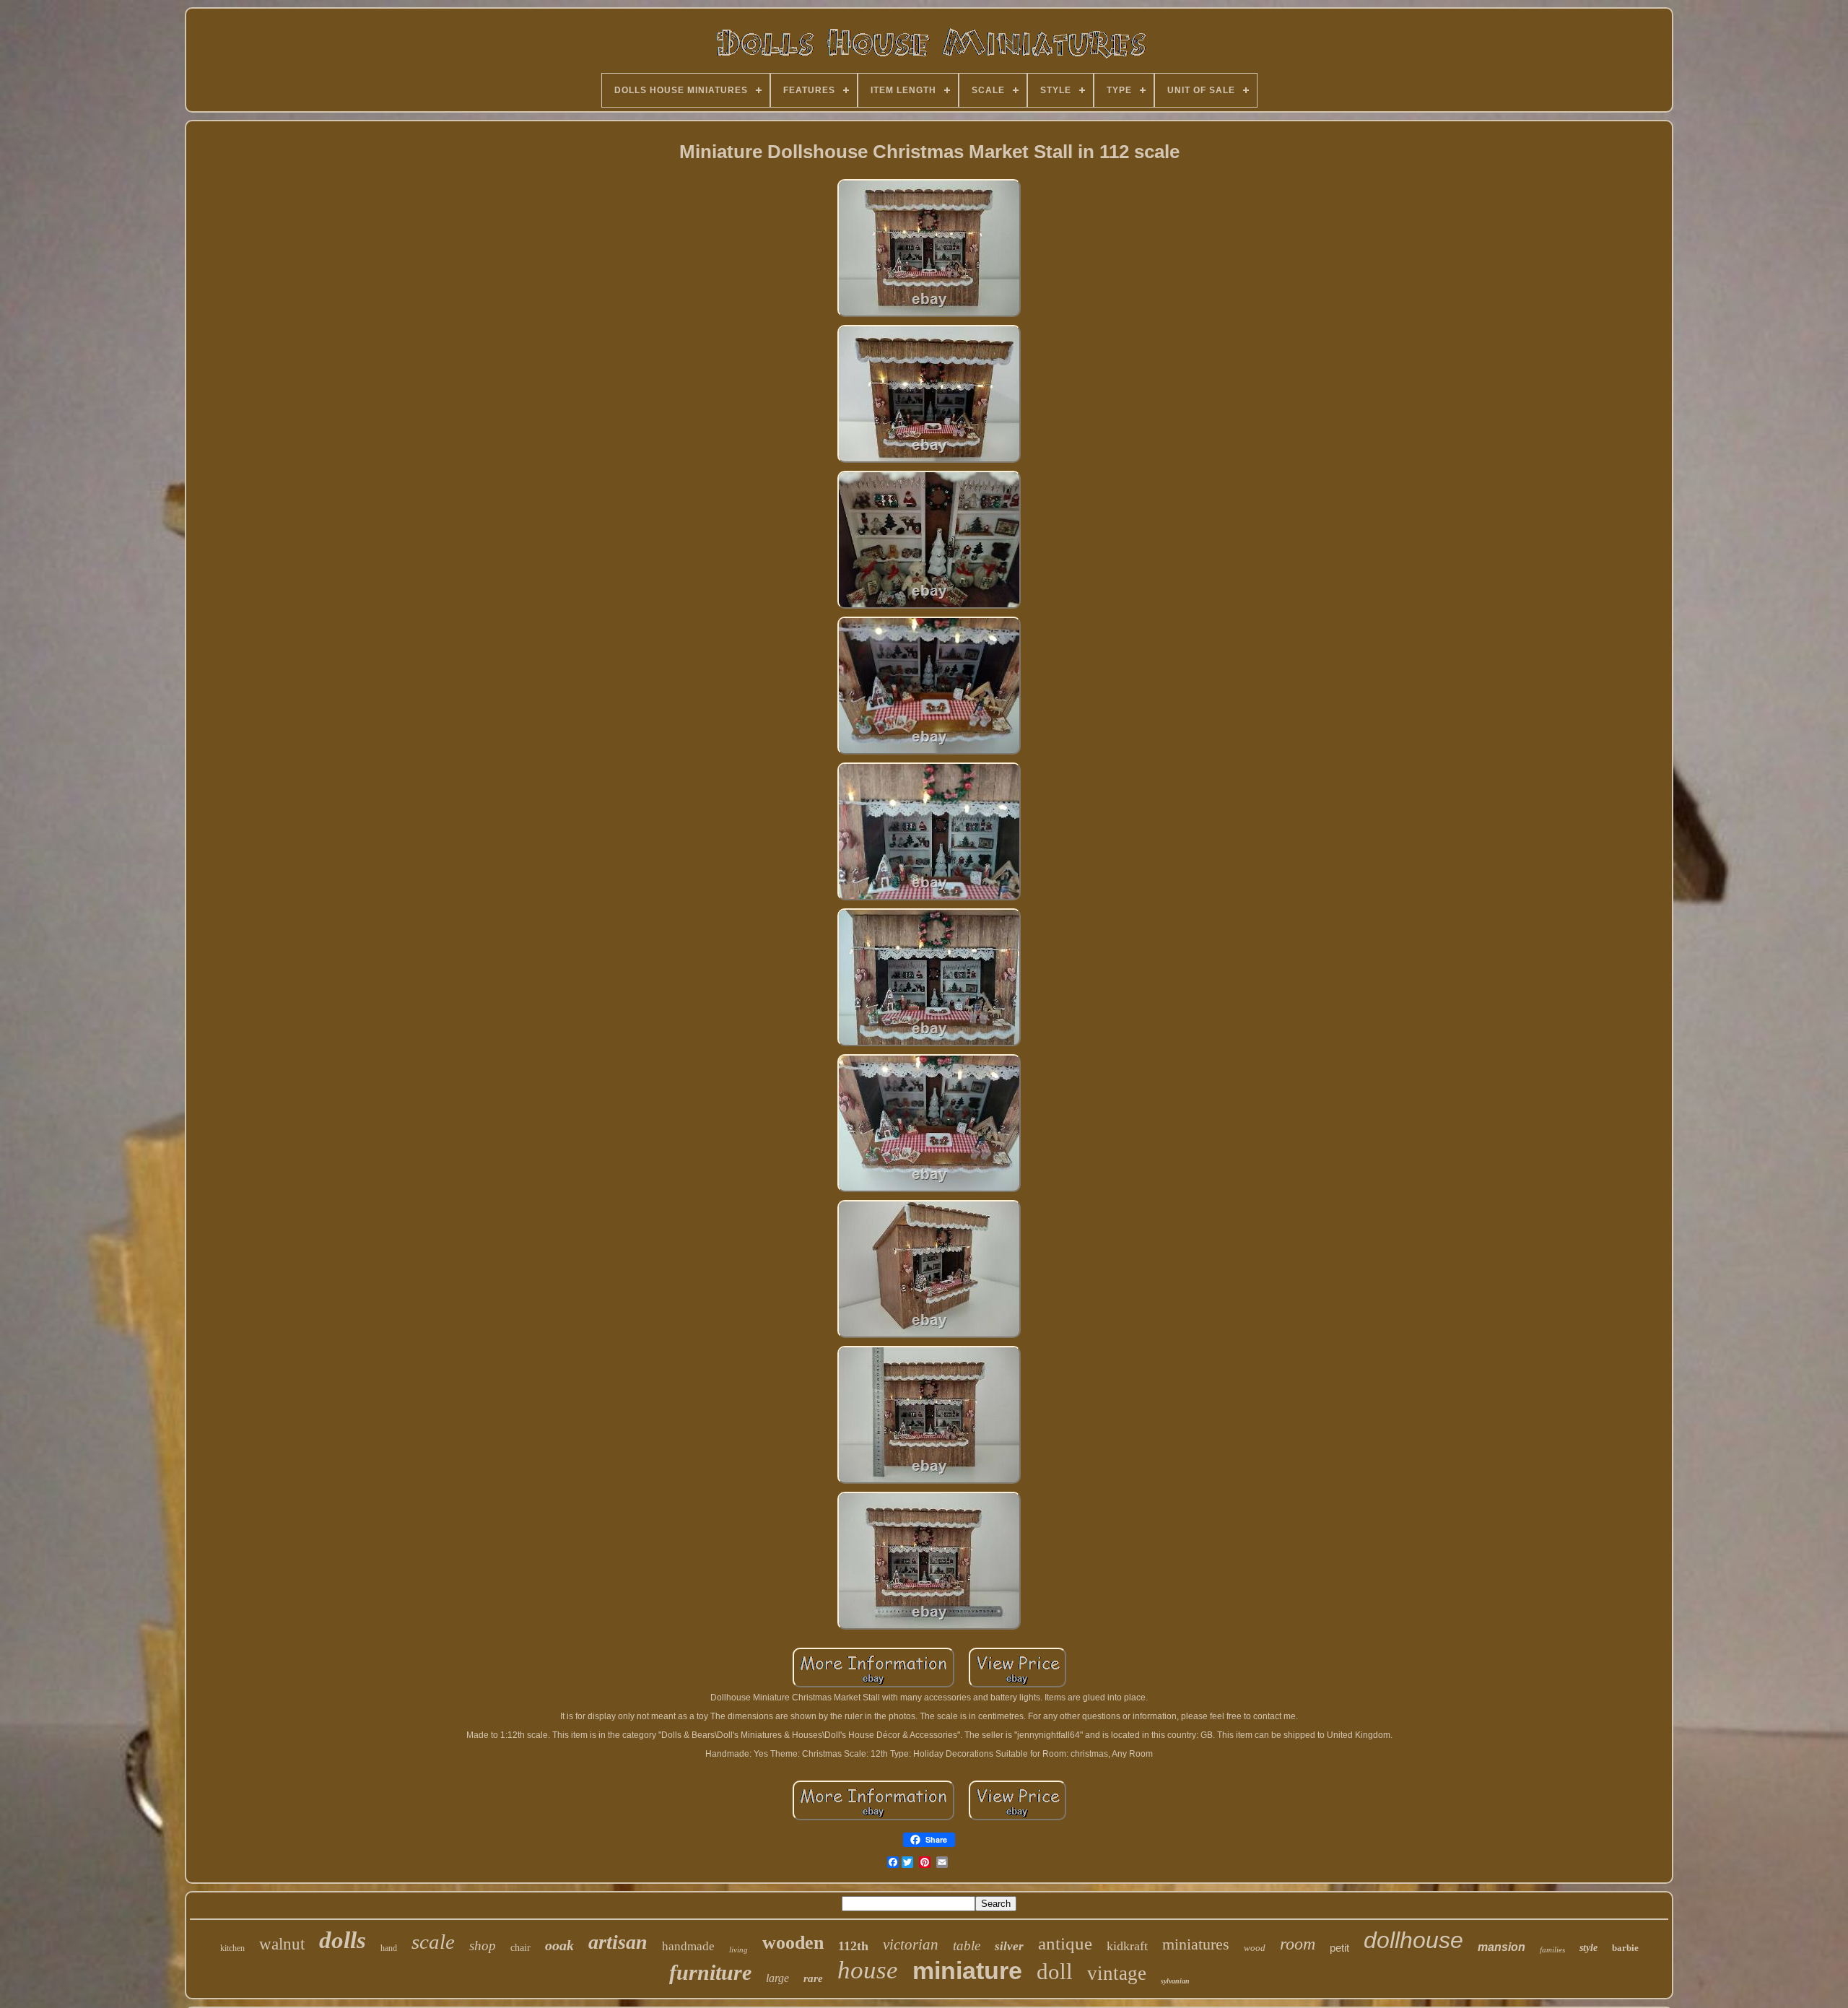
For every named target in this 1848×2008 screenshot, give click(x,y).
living (738, 1950)
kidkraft (1127, 1946)
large (777, 1978)
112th (853, 1946)
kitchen (232, 1948)
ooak (559, 1945)
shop (483, 1946)
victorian (911, 1944)
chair (520, 1948)
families (1552, 1950)
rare (813, 1978)
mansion (1501, 1947)
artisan (618, 1942)
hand (389, 1948)
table (967, 1946)
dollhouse (1413, 1940)
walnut (282, 1944)
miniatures (1196, 1944)
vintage (1117, 1973)
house (868, 1970)
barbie (1625, 1948)
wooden (793, 1943)
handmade (688, 1946)
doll (1055, 1972)
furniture (710, 1972)
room (1298, 1944)
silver (1009, 1946)
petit (1339, 1948)
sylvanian (1175, 1981)
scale (433, 1942)
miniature (967, 1970)
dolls (343, 1940)
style (1588, 1948)
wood (1255, 1948)
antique (1065, 1943)
